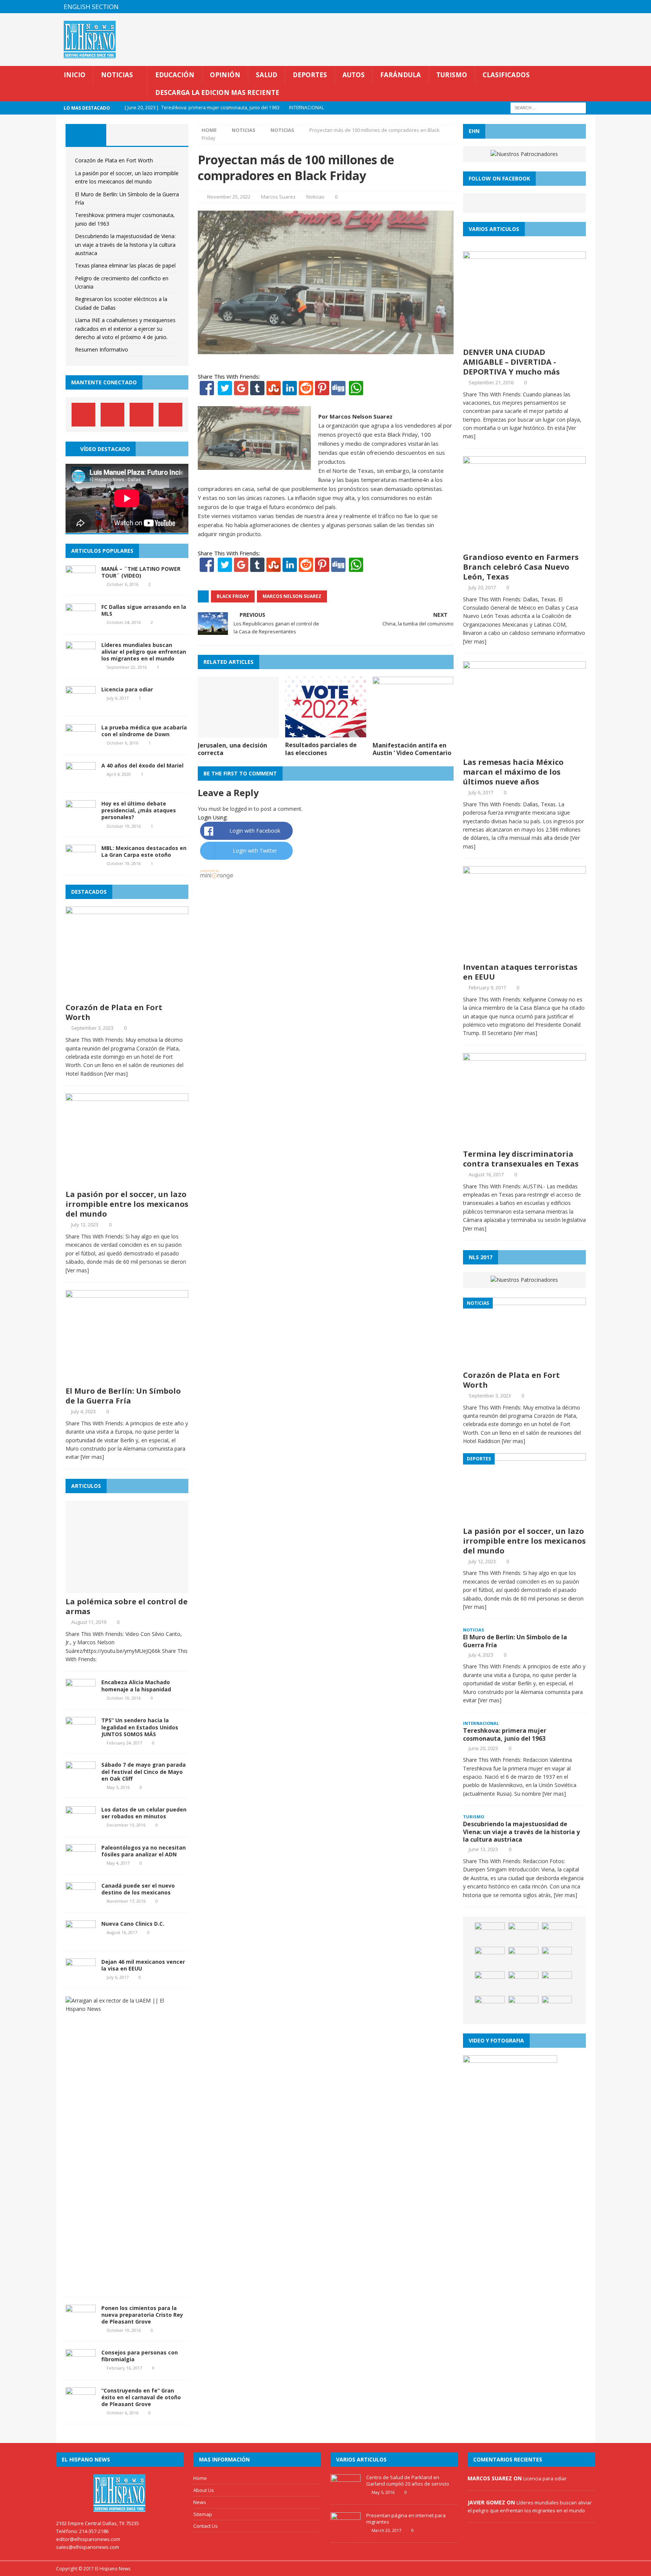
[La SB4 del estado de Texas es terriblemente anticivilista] (523, 1983)
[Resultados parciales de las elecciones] (326, 733)
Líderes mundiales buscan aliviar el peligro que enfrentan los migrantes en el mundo (144, 652)
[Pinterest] (574, 7)
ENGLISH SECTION (91, 7)
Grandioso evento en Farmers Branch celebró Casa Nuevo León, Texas (521, 567)
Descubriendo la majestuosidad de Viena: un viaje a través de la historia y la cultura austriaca (125, 245)
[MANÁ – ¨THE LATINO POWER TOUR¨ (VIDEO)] (81, 583)
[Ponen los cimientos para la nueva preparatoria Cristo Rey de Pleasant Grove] (81, 2323)
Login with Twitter (255, 851)
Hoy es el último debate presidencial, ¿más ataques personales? (139, 810)
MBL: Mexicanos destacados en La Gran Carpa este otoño (144, 851)
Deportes (310, 75)
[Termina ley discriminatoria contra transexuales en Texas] (524, 1141)
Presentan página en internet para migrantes (406, 2519)
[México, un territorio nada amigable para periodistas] (557, 1983)
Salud (267, 75)
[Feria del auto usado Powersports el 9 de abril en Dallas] (490, 1958)
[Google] (241, 391)
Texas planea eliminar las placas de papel (125, 265)
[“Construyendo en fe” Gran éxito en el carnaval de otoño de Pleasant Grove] (81, 2405)
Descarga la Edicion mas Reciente (217, 92)
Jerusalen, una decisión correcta (232, 749)
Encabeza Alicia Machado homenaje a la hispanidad (136, 1685)
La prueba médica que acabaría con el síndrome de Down (144, 731)
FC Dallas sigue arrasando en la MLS (144, 610)
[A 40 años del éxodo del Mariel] (81, 780)
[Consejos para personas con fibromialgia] (81, 2367)
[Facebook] (207, 391)
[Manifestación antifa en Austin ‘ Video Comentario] (413, 733)
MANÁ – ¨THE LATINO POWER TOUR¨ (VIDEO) (141, 572)
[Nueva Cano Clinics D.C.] (81, 1938)
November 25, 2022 (229, 197)
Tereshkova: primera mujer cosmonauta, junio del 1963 (505, 1734)
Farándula (400, 75)
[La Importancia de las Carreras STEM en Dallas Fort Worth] (490, 1983)
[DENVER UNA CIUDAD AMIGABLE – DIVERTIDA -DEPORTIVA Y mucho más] (524, 339)
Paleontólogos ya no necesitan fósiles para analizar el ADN (144, 1851)
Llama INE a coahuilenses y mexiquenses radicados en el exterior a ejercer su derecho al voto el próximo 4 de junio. (125, 329)
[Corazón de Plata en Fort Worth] (127, 994)
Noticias (117, 75)
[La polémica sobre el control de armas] (127, 1589)
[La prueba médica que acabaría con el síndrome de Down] (81, 742)
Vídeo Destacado (105, 449)
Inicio (75, 75)
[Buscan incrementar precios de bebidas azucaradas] (490, 2007)
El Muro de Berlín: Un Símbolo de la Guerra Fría (123, 1396)
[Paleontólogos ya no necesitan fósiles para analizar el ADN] (81, 1862)
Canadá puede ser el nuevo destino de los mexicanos (138, 1889)
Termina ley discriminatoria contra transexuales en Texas (521, 1159)
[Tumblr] (257, 391)
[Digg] (338, 391)
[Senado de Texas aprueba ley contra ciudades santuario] (557, 2007)
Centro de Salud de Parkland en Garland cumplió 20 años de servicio (408, 2480)
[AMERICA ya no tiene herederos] (557, 1934)
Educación (175, 75)
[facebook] (545, 7)
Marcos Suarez (278, 197)
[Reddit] (306, 391)
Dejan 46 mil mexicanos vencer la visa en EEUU (143, 1965)
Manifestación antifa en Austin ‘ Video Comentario (412, 749)
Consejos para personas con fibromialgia (140, 2356)
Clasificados (506, 75)
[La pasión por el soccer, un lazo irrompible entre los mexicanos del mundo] (127, 1181)
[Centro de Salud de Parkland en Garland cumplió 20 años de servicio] (345, 2493)
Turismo (452, 75)
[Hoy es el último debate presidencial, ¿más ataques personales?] (81, 819)
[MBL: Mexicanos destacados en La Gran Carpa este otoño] (81, 863)
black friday (233, 596)
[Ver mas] (116, 1074)
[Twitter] (225, 391)
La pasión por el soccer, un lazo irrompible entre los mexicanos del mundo (127, 1204)
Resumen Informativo (102, 349)
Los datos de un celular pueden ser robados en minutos (144, 1813)
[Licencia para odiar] (81, 704)
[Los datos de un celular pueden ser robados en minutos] (81, 1824)
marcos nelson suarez (292, 596)
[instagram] (589, 7)
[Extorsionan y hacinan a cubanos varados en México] (523, 2007)
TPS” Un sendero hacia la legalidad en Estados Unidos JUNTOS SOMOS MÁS (140, 1727)
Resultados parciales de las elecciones (321, 749)
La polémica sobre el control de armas (127, 1606)
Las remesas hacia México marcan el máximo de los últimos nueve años (513, 772)
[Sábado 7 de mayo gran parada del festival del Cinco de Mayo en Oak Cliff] (81, 1780)
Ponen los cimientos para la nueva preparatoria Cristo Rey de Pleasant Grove (142, 2315)
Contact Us (206, 2526)
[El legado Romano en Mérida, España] (523, 1934)
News (200, 2502)
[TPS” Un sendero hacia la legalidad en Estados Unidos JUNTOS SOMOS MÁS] (81, 1735)
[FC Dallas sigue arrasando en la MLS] (81, 621)
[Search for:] (548, 108)
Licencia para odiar (127, 689)
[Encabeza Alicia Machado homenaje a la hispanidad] (81, 1697)
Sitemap (203, 2514)
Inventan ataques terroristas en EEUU (520, 972)
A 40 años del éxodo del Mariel (142, 765)
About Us (204, 2490)
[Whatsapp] (355, 391)
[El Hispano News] (120, 2493)
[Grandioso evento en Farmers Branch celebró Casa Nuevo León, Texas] (524, 544)
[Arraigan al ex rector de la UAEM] (124, 2009)
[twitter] (559, 7)
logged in (241, 809)
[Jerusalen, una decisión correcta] (238, 733)
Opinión (225, 75)
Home (200, 2478)
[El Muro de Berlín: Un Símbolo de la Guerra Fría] (127, 1378)
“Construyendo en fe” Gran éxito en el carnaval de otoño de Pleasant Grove (141, 2397)
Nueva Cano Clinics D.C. (133, 1924)
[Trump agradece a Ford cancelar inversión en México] (523, 1958)
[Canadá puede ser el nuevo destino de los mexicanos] (81, 1900)
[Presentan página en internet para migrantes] (345, 2531)
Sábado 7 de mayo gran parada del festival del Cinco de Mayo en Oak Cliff (144, 1771)
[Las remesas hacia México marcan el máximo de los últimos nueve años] (524, 749)
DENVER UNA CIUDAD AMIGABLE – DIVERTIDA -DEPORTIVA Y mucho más (511, 362)
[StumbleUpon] (274, 391)
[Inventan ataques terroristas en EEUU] (524, 954)
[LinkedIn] (290, 391)
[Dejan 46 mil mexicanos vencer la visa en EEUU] (81, 1976)
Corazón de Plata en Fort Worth (114, 160)
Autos (354, 75)
